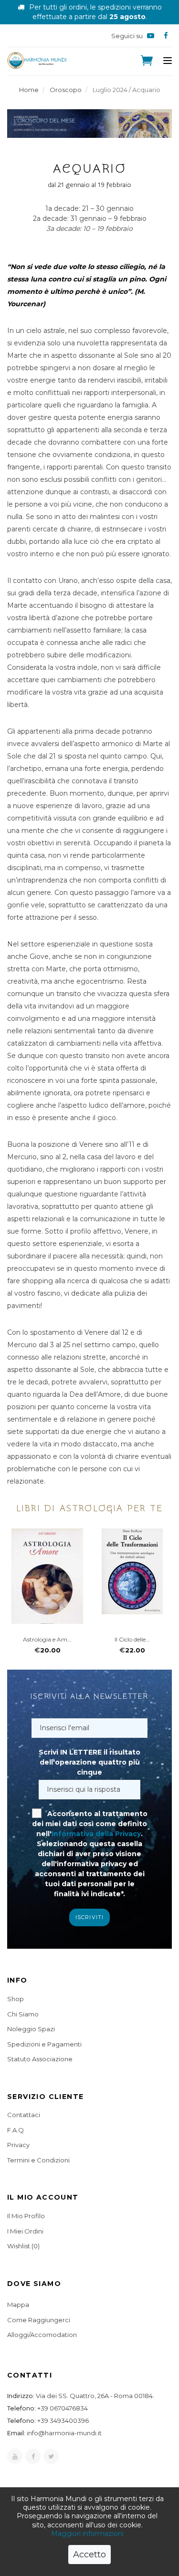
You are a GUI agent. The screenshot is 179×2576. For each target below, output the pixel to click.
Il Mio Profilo (26, 2216)
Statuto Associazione (40, 2059)
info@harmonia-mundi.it (64, 2433)
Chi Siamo (23, 2014)
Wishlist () (23, 2246)
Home (29, 90)
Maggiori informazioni (87, 2534)
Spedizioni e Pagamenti (44, 2044)
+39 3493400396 (63, 2420)
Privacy (18, 2145)
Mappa (18, 2305)
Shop (16, 1999)
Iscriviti (89, 1917)
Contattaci (24, 2115)
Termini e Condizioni (38, 2160)
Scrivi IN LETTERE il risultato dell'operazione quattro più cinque (89, 1762)
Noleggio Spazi (31, 2029)
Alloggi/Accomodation (42, 2335)
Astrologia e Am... (47, 1639)
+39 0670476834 (63, 2408)
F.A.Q (16, 2130)
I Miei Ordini (25, 2231)
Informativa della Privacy (96, 1834)
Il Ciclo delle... (132, 1639)
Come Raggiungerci (39, 2320)
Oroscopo (66, 90)
